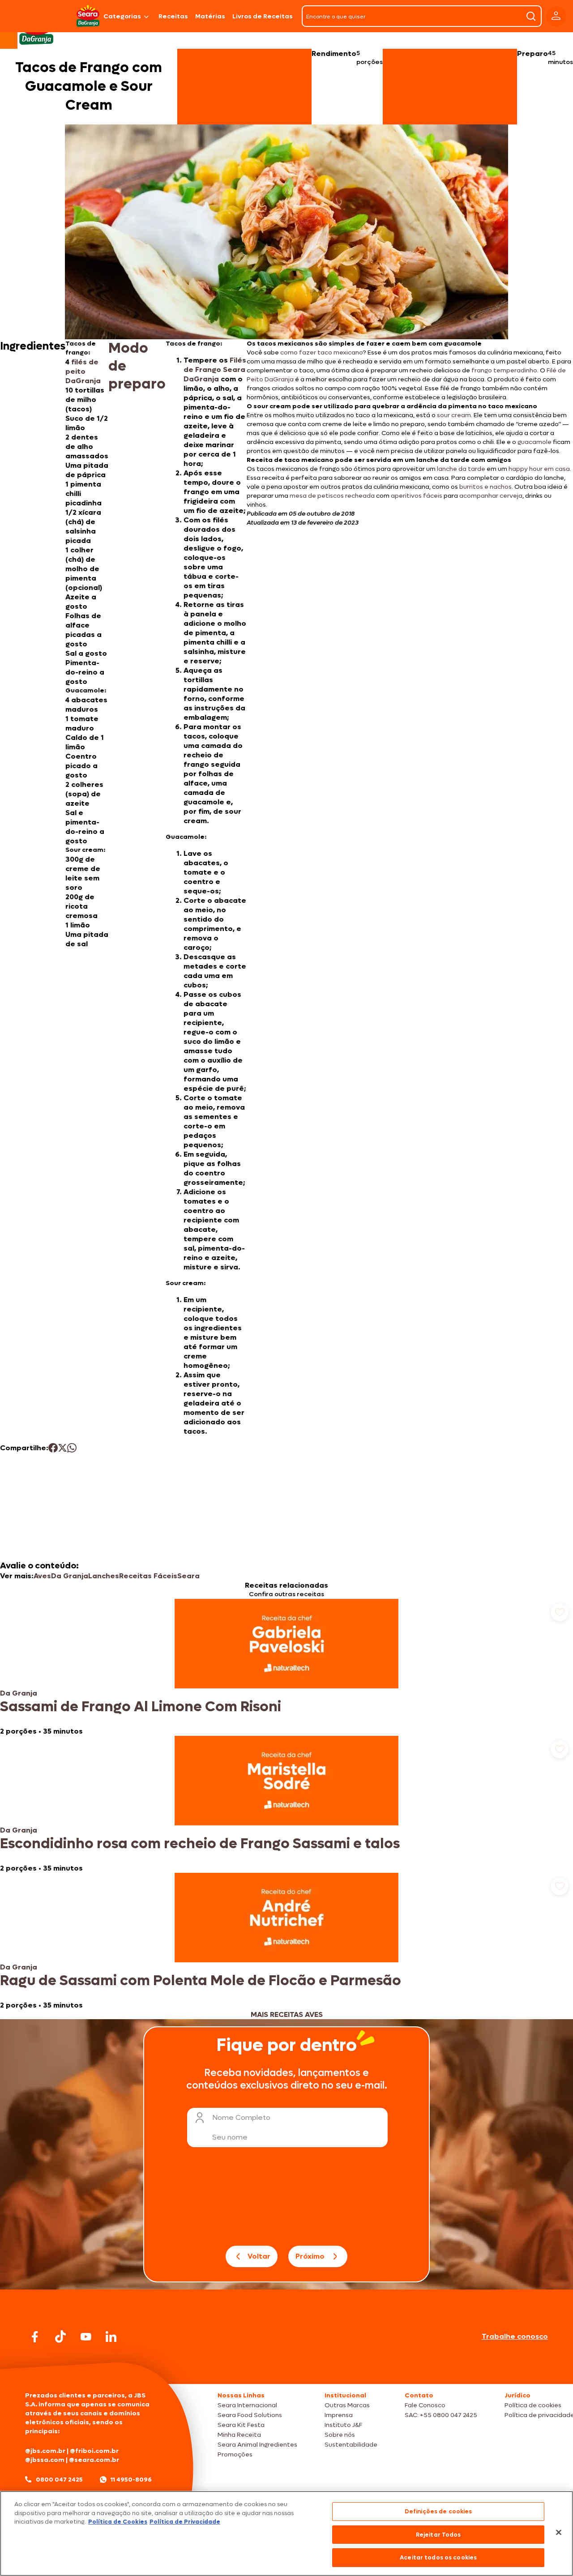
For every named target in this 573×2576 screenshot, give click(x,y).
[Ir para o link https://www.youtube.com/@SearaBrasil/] (86, 2337)
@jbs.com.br (45, 2451)
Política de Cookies (118, 2522)
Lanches (104, 1576)
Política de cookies (533, 2405)
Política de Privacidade (185, 2522)
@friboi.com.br (94, 2451)
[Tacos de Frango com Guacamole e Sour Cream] (89, 16)
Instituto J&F (343, 2425)
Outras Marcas (347, 2405)
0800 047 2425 (59, 2480)
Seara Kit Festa (241, 2425)
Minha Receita (239, 2435)
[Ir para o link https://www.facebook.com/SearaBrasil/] (35, 2337)
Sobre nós (340, 2435)
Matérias (210, 16)
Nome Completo (241, 2117)
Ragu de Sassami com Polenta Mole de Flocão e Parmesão (201, 1981)
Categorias (122, 16)
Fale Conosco (425, 2405)
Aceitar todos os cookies (438, 2557)
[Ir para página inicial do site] (286, 2367)
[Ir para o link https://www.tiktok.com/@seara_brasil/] (60, 2337)
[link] (286, 1667)
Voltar (259, 2256)
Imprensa (339, 2415)
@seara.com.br (94, 2460)
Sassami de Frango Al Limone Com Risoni (141, 1707)
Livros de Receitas (263, 16)
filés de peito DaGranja (83, 371)
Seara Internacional (247, 2405)
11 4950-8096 (131, 2480)
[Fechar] (559, 2533)
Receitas (173, 16)
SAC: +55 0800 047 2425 (441, 2415)
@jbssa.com (45, 2460)
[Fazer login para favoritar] (560, 1612)
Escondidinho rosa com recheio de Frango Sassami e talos (200, 1844)
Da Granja (70, 1576)
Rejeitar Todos (438, 2535)
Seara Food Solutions (250, 2415)
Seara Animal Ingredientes (257, 2445)
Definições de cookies (438, 2511)
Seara (188, 1576)
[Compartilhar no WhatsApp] (72, 1448)
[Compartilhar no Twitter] (62, 1448)
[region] (286, 2533)
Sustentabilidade (351, 2445)
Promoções (235, 2454)
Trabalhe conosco (515, 2336)
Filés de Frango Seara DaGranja (215, 370)
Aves (42, 1576)
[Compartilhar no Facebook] (53, 1448)
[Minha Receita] (36, 16)
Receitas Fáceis (148, 1576)
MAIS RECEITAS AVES (287, 2014)
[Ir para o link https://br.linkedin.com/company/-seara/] (111, 2337)
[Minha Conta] (556, 16)
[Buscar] (531, 16)
